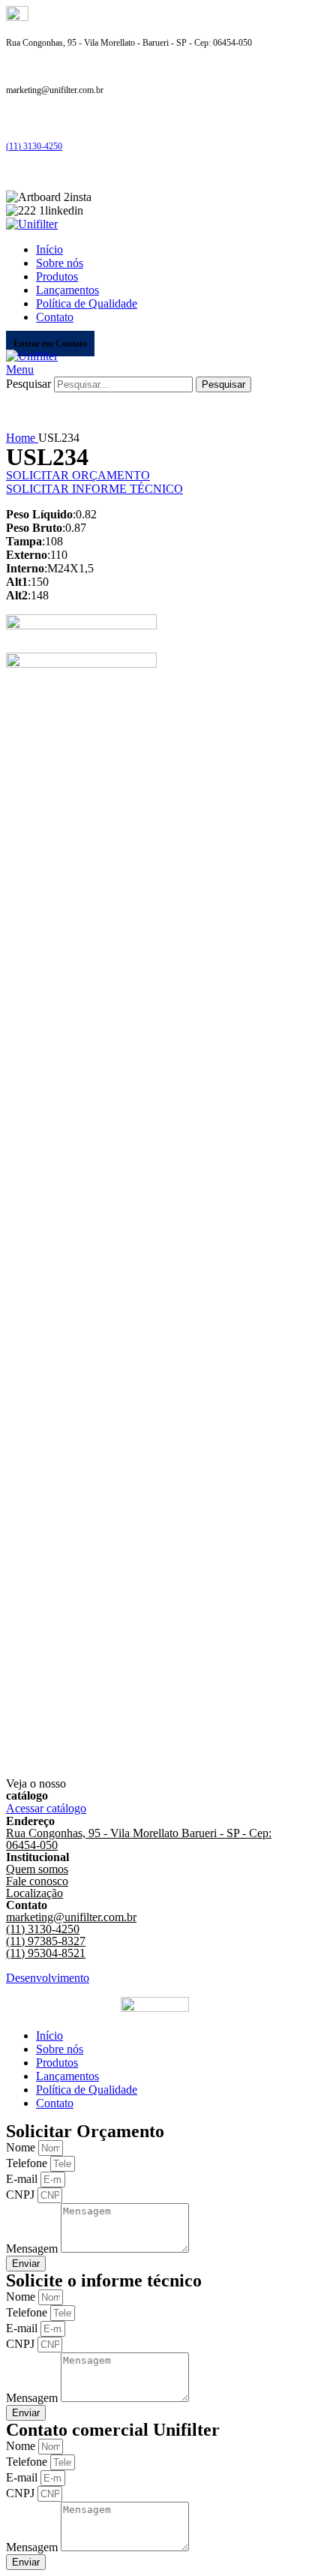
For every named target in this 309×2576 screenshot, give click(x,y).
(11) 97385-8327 (46, 1941)
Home (22, 438)
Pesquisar (28, 384)
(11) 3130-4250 (34, 146)
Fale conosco (37, 1881)
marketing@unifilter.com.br (71, 1917)
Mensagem (33, 2249)
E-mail (23, 2179)
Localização (34, 1893)
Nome (22, 2147)
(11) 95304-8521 (46, 1953)
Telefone (28, 2163)
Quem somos (37, 1869)
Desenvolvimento (48, 1978)
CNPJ (22, 2195)
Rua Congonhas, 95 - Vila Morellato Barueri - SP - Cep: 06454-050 (139, 1839)
